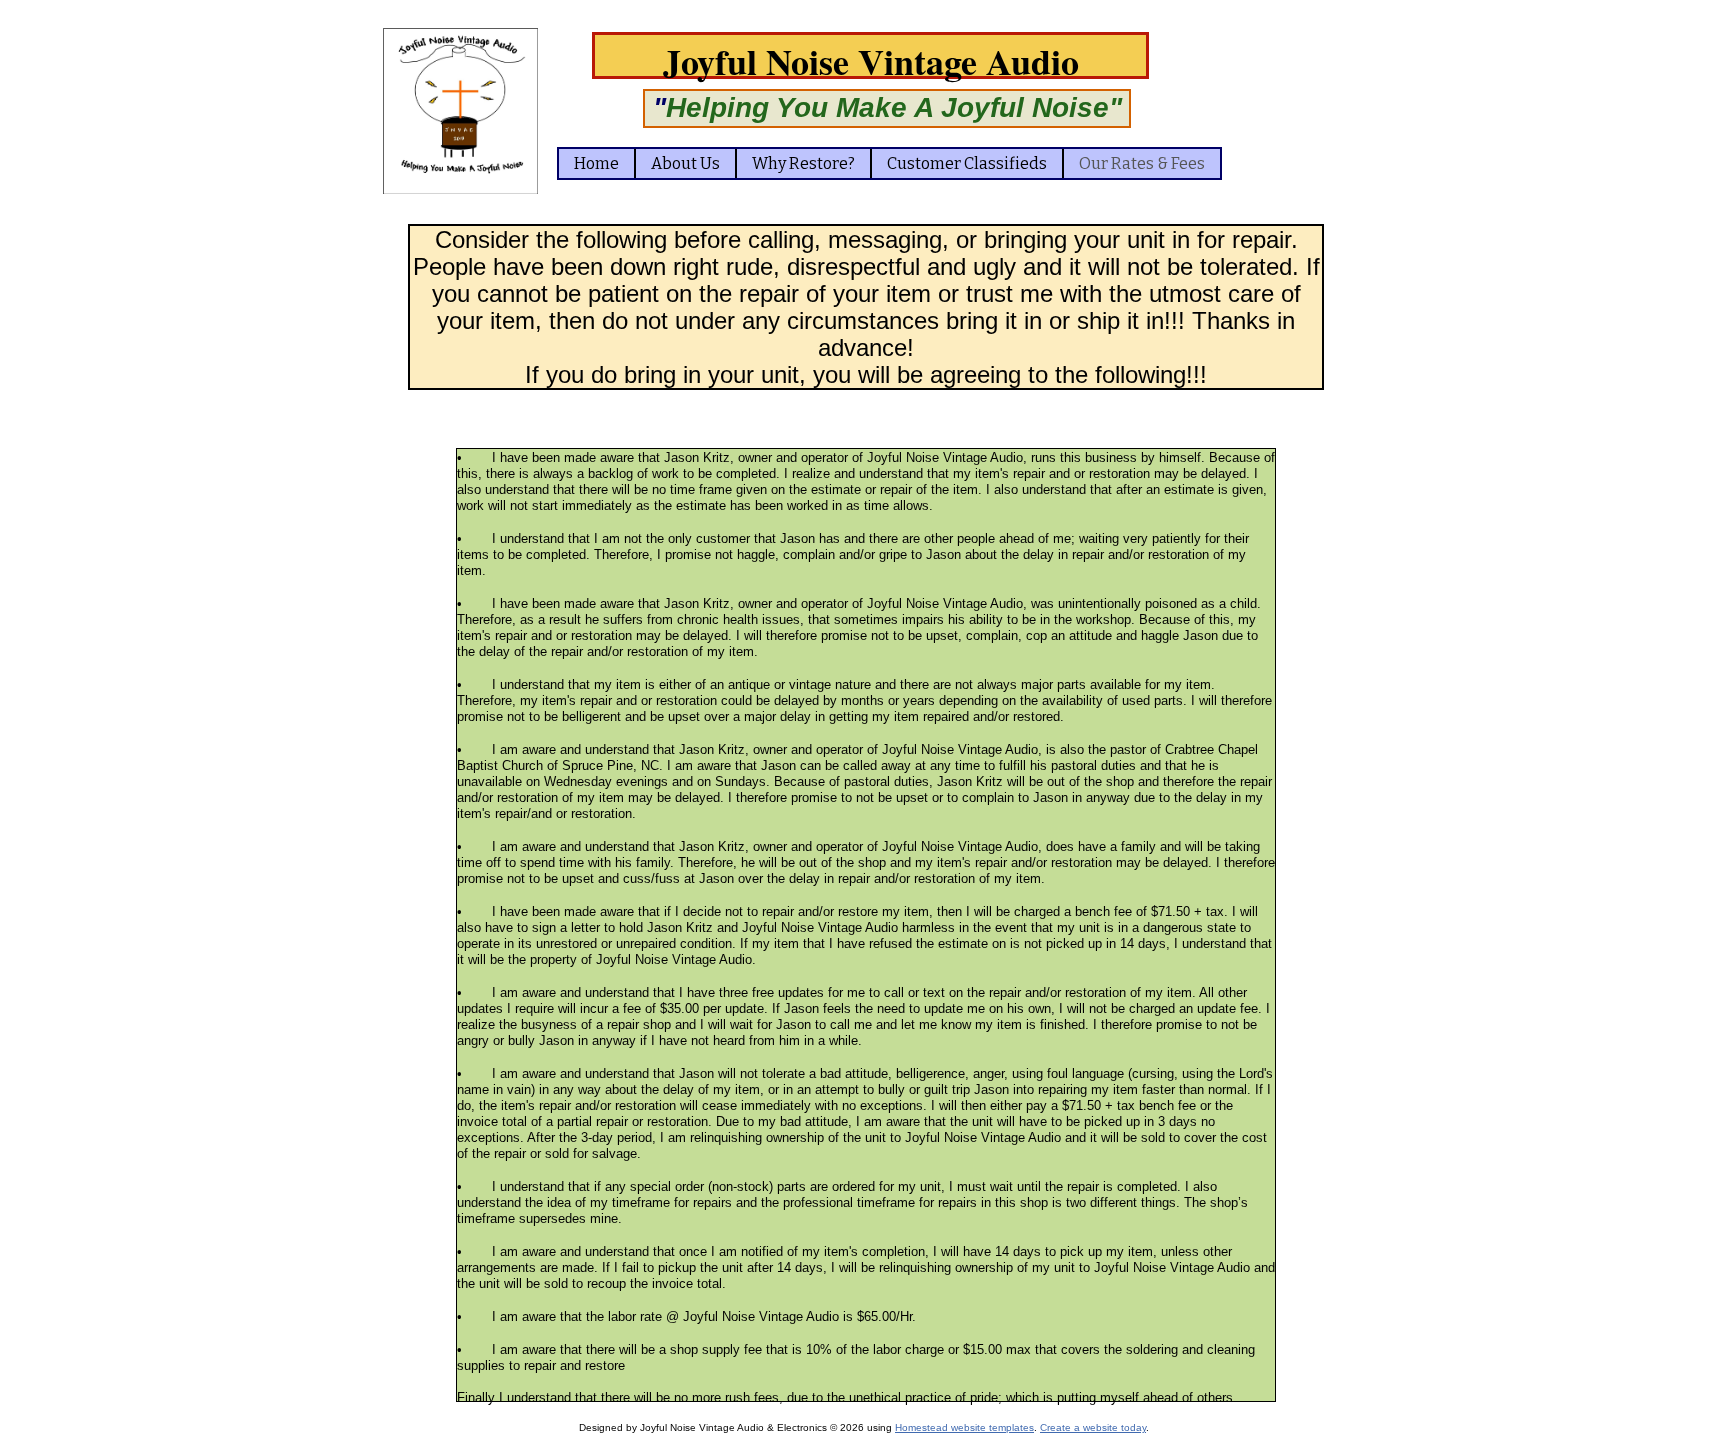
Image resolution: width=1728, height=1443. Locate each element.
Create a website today (1093, 1427)
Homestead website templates (964, 1427)
